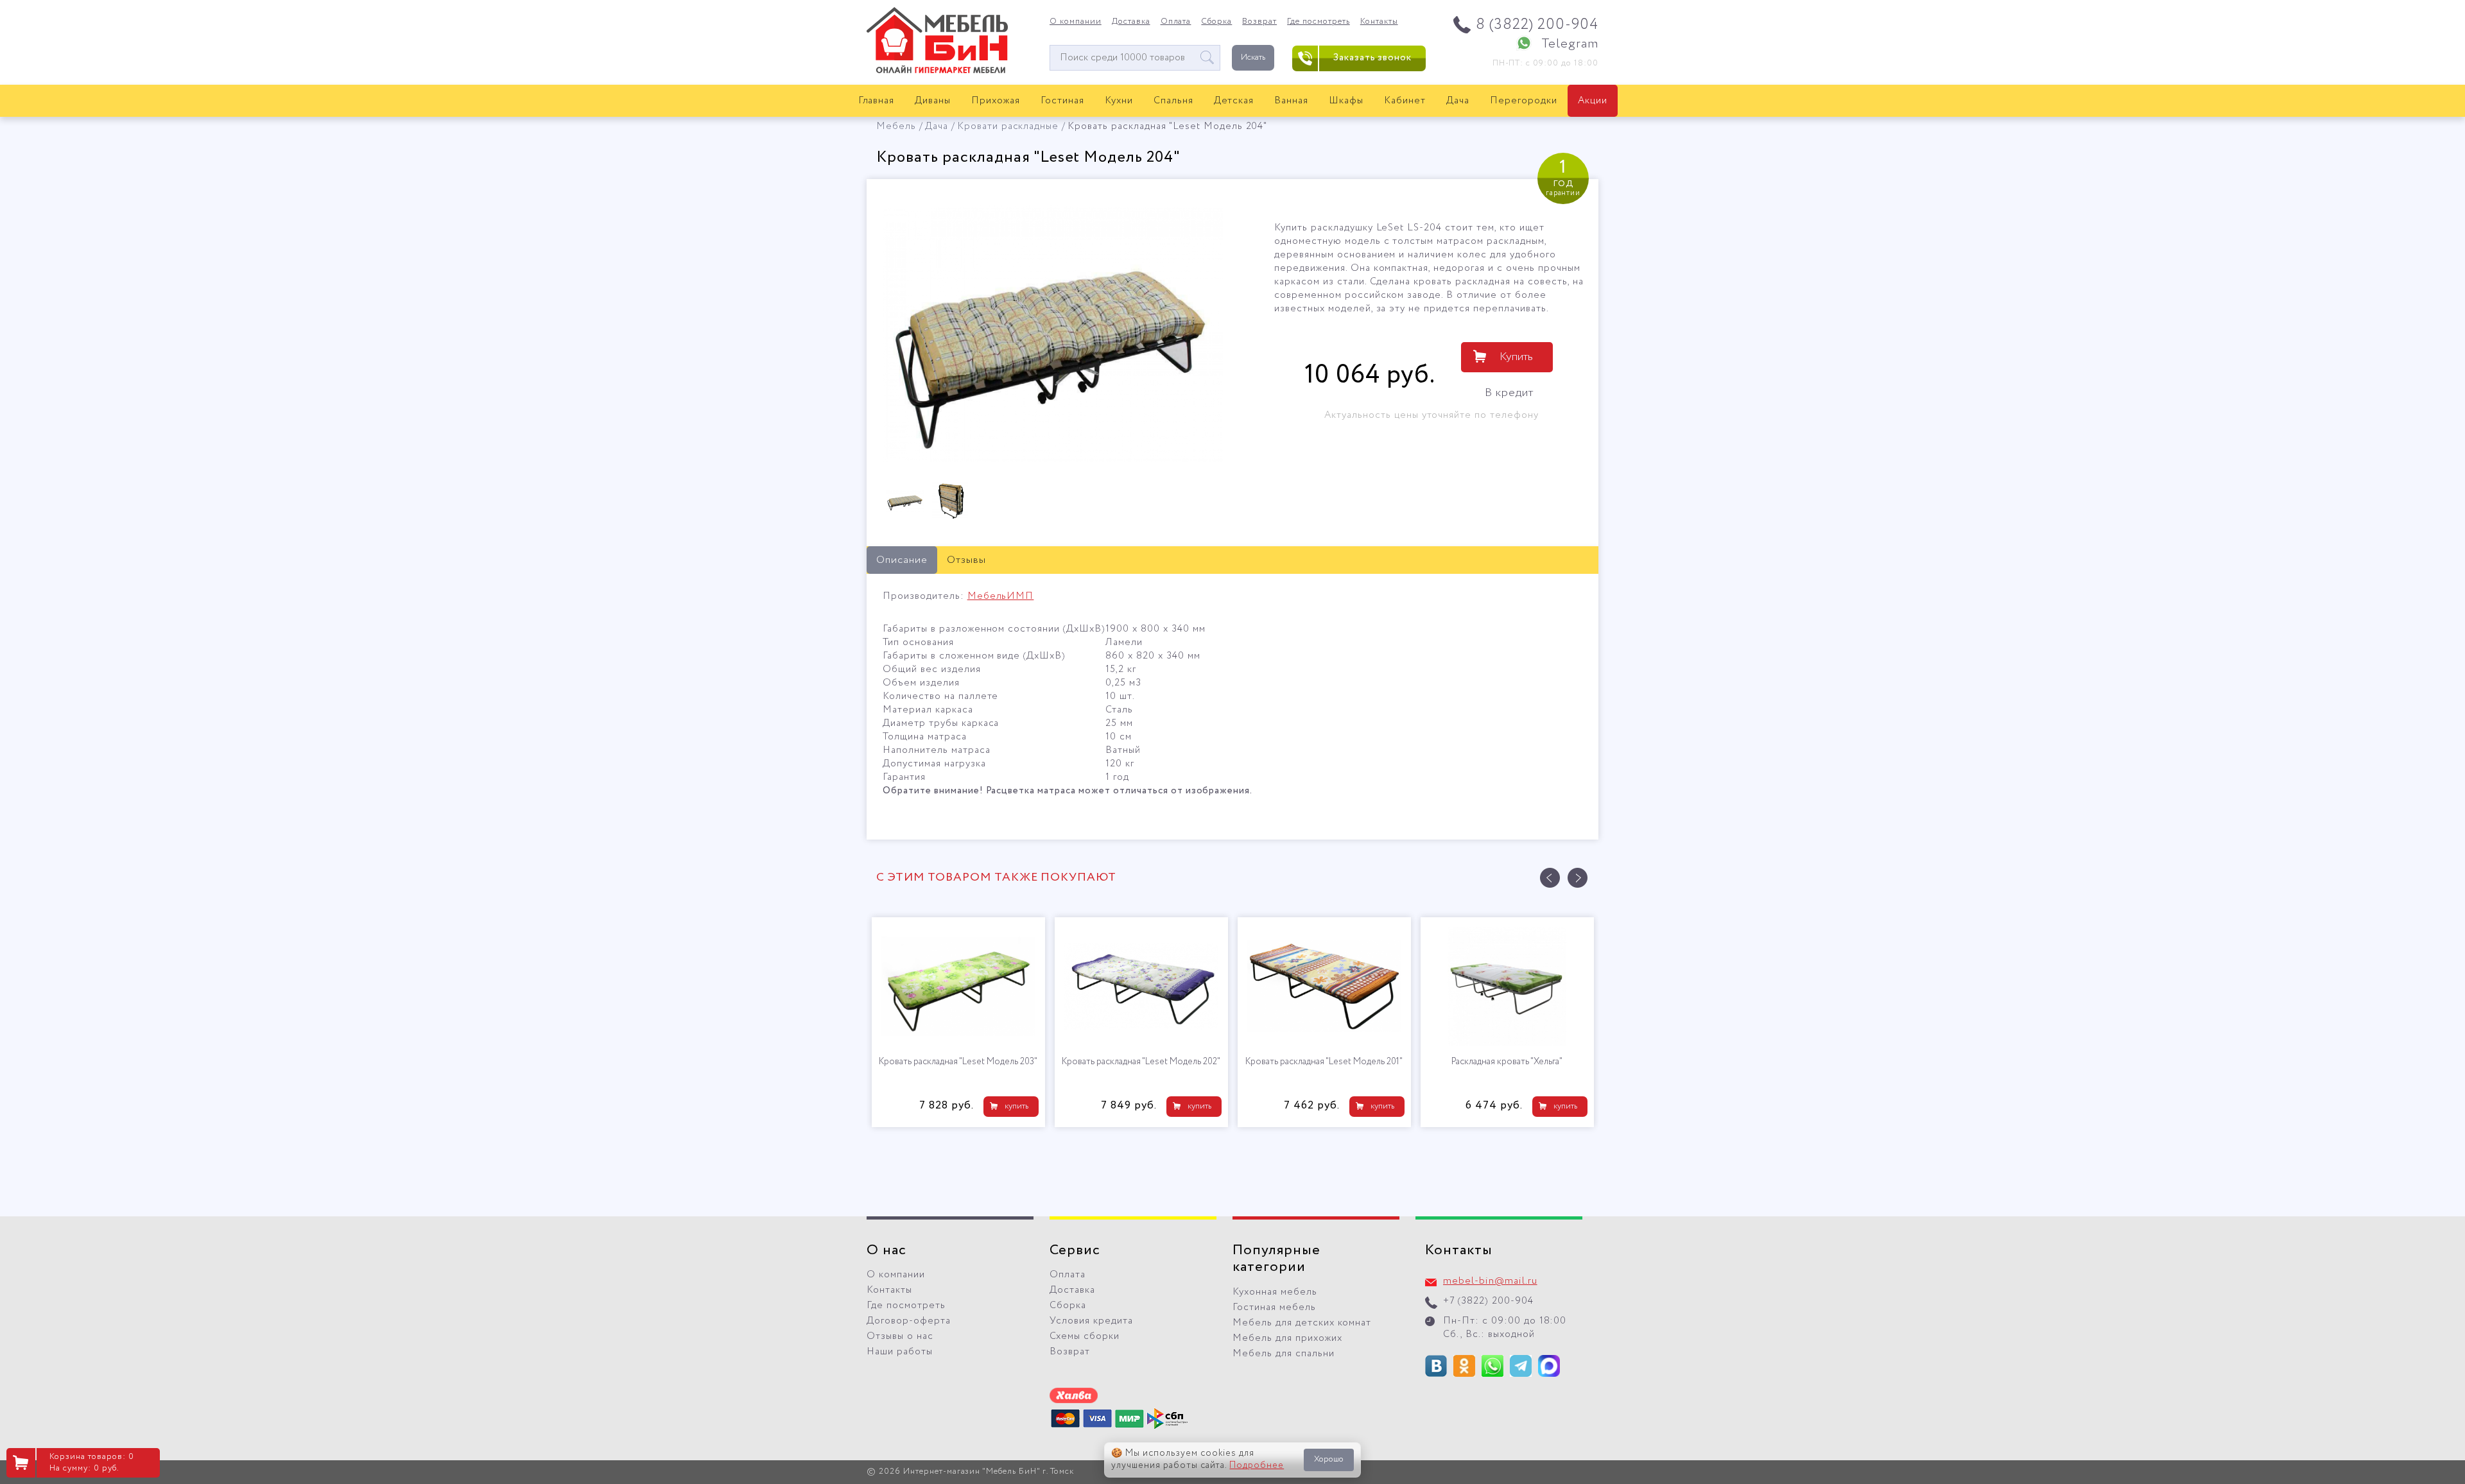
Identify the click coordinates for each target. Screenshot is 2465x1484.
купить (1016, 1106)
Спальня (1173, 101)
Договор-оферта (909, 1321)
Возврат (1259, 22)
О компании (1076, 22)
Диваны (933, 101)
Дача (1458, 101)
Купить (1516, 357)
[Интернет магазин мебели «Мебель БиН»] (937, 71)
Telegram (1570, 44)
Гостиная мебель (1274, 1307)
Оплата (1176, 22)
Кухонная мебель (1275, 1292)
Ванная (1291, 101)
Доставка (1131, 22)
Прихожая (996, 101)
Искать (1253, 57)
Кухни (1119, 101)
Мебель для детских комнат (1302, 1323)
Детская (1234, 101)
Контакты (1379, 22)
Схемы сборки (1085, 1336)
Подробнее (1257, 1465)
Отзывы (966, 560)
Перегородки (1524, 101)
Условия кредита (1091, 1321)
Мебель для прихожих (1287, 1338)
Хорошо (1329, 1459)
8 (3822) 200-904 (1537, 25)
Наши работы (900, 1352)
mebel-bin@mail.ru (1490, 1281)
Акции (1593, 101)
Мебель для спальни (1284, 1354)
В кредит (1509, 393)
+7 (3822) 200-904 (1488, 1301)
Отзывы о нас (900, 1336)
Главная (877, 101)
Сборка (1216, 22)
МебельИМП (1001, 596)
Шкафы (1346, 101)
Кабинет (1405, 101)
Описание (902, 560)
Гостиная (1062, 101)
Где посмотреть (1319, 22)
